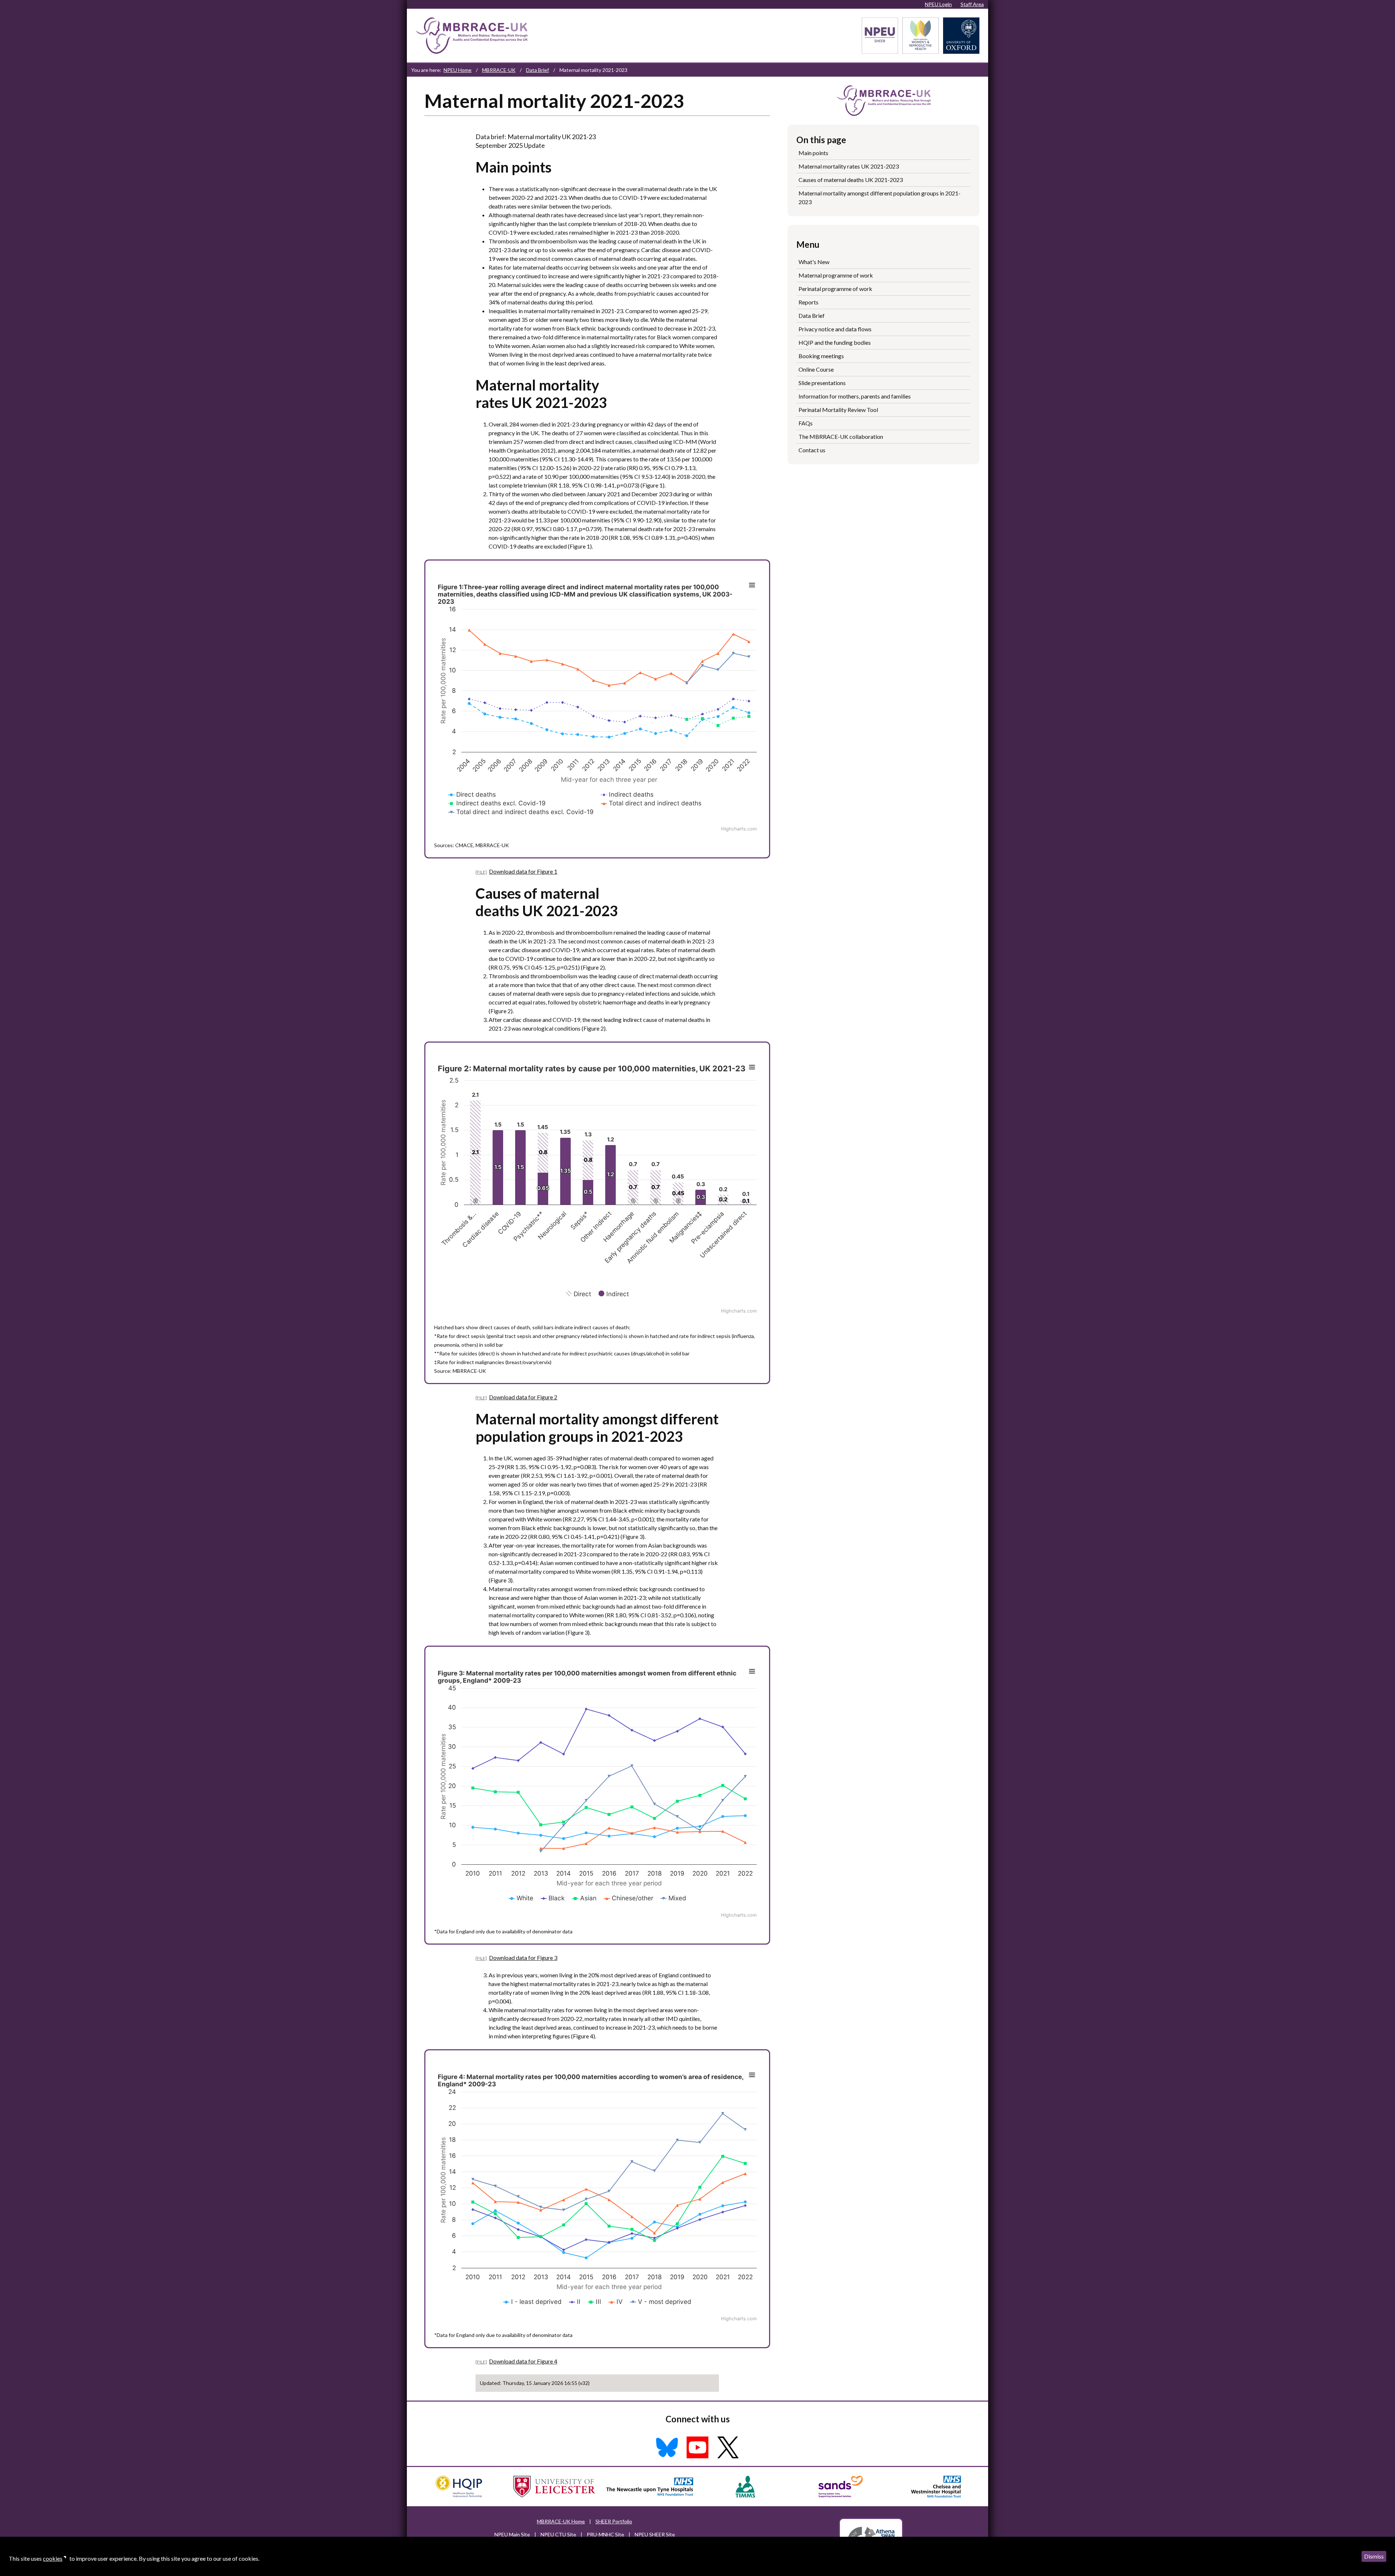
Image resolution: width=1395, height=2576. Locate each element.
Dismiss (1374, 2556)
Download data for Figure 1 (523, 871)
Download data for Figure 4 (523, 2361)
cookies (53, 2558)
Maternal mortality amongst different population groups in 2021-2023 (880, 197)
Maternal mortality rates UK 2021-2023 (849, 166)
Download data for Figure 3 (523, 1958)
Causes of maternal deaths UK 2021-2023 (851, 180)
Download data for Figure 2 (523, 1397)
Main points (813, 153)
